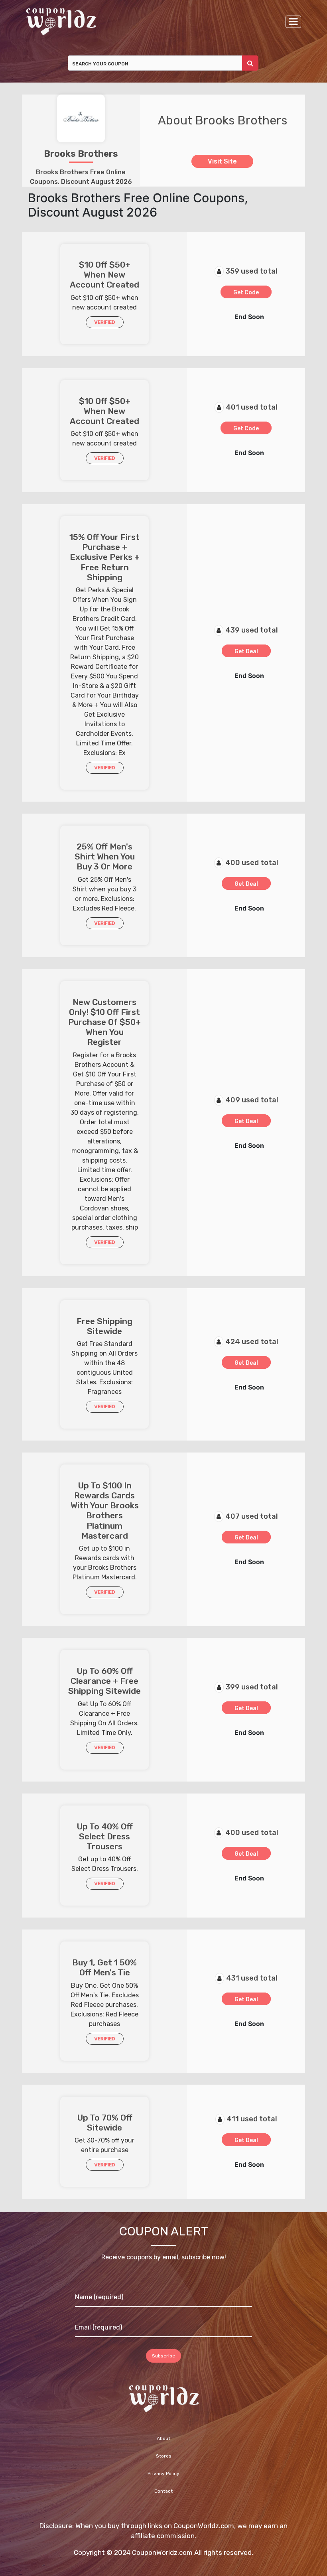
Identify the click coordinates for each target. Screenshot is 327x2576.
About (163, 2438)
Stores (164, 2456)
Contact (163, 2491)
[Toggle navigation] (293, 22)
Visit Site (222, 161)
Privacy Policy (163, 2474)
